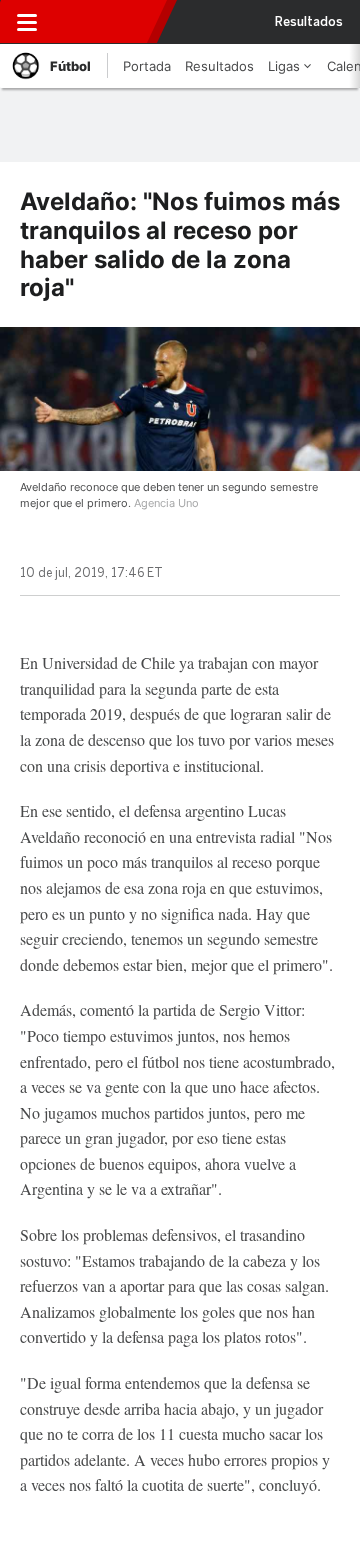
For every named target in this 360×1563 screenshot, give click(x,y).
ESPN (103, 22)
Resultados (309, 22)
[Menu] (27, 22)
